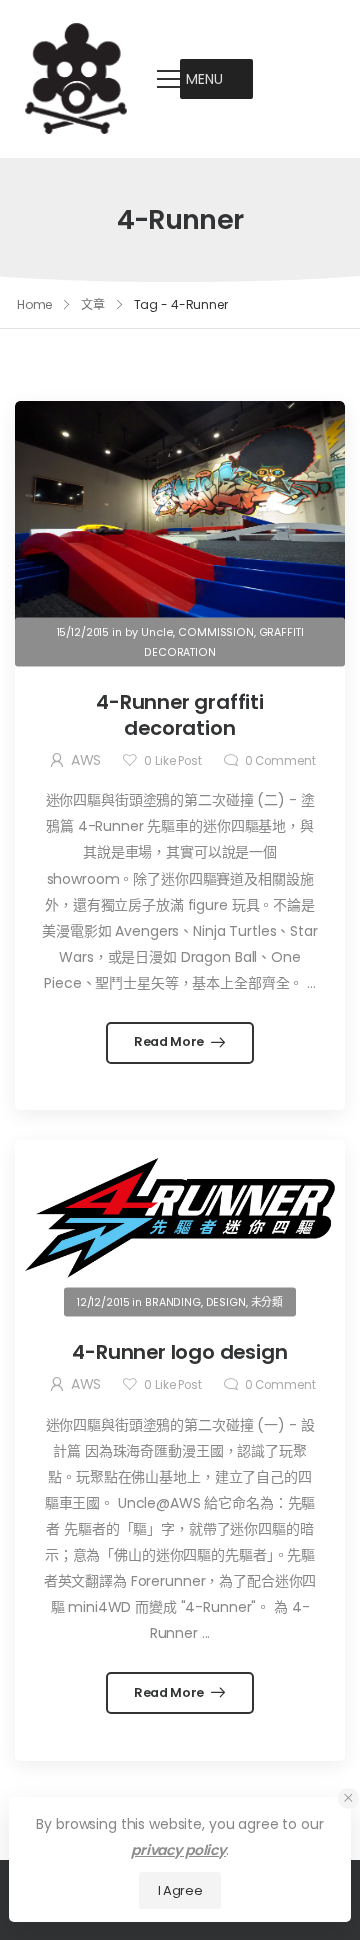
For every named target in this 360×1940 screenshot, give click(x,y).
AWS (86, 760)
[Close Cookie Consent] (348, 1798)
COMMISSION (216, 631)
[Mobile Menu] (169, 79)
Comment (280, 761)
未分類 (267, 1301)
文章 (93, 304)
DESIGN (226, 1301)
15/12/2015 (83, 631)
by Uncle (149, 631)
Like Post (172, 761)
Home (35, 304)
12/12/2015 (103, 1301)
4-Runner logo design (179, 1352)
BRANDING (173, 1301)
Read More (170, 1041)
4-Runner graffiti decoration (180, 715)
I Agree (180, 1890)
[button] (204, 79)
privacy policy (178, 1850)
